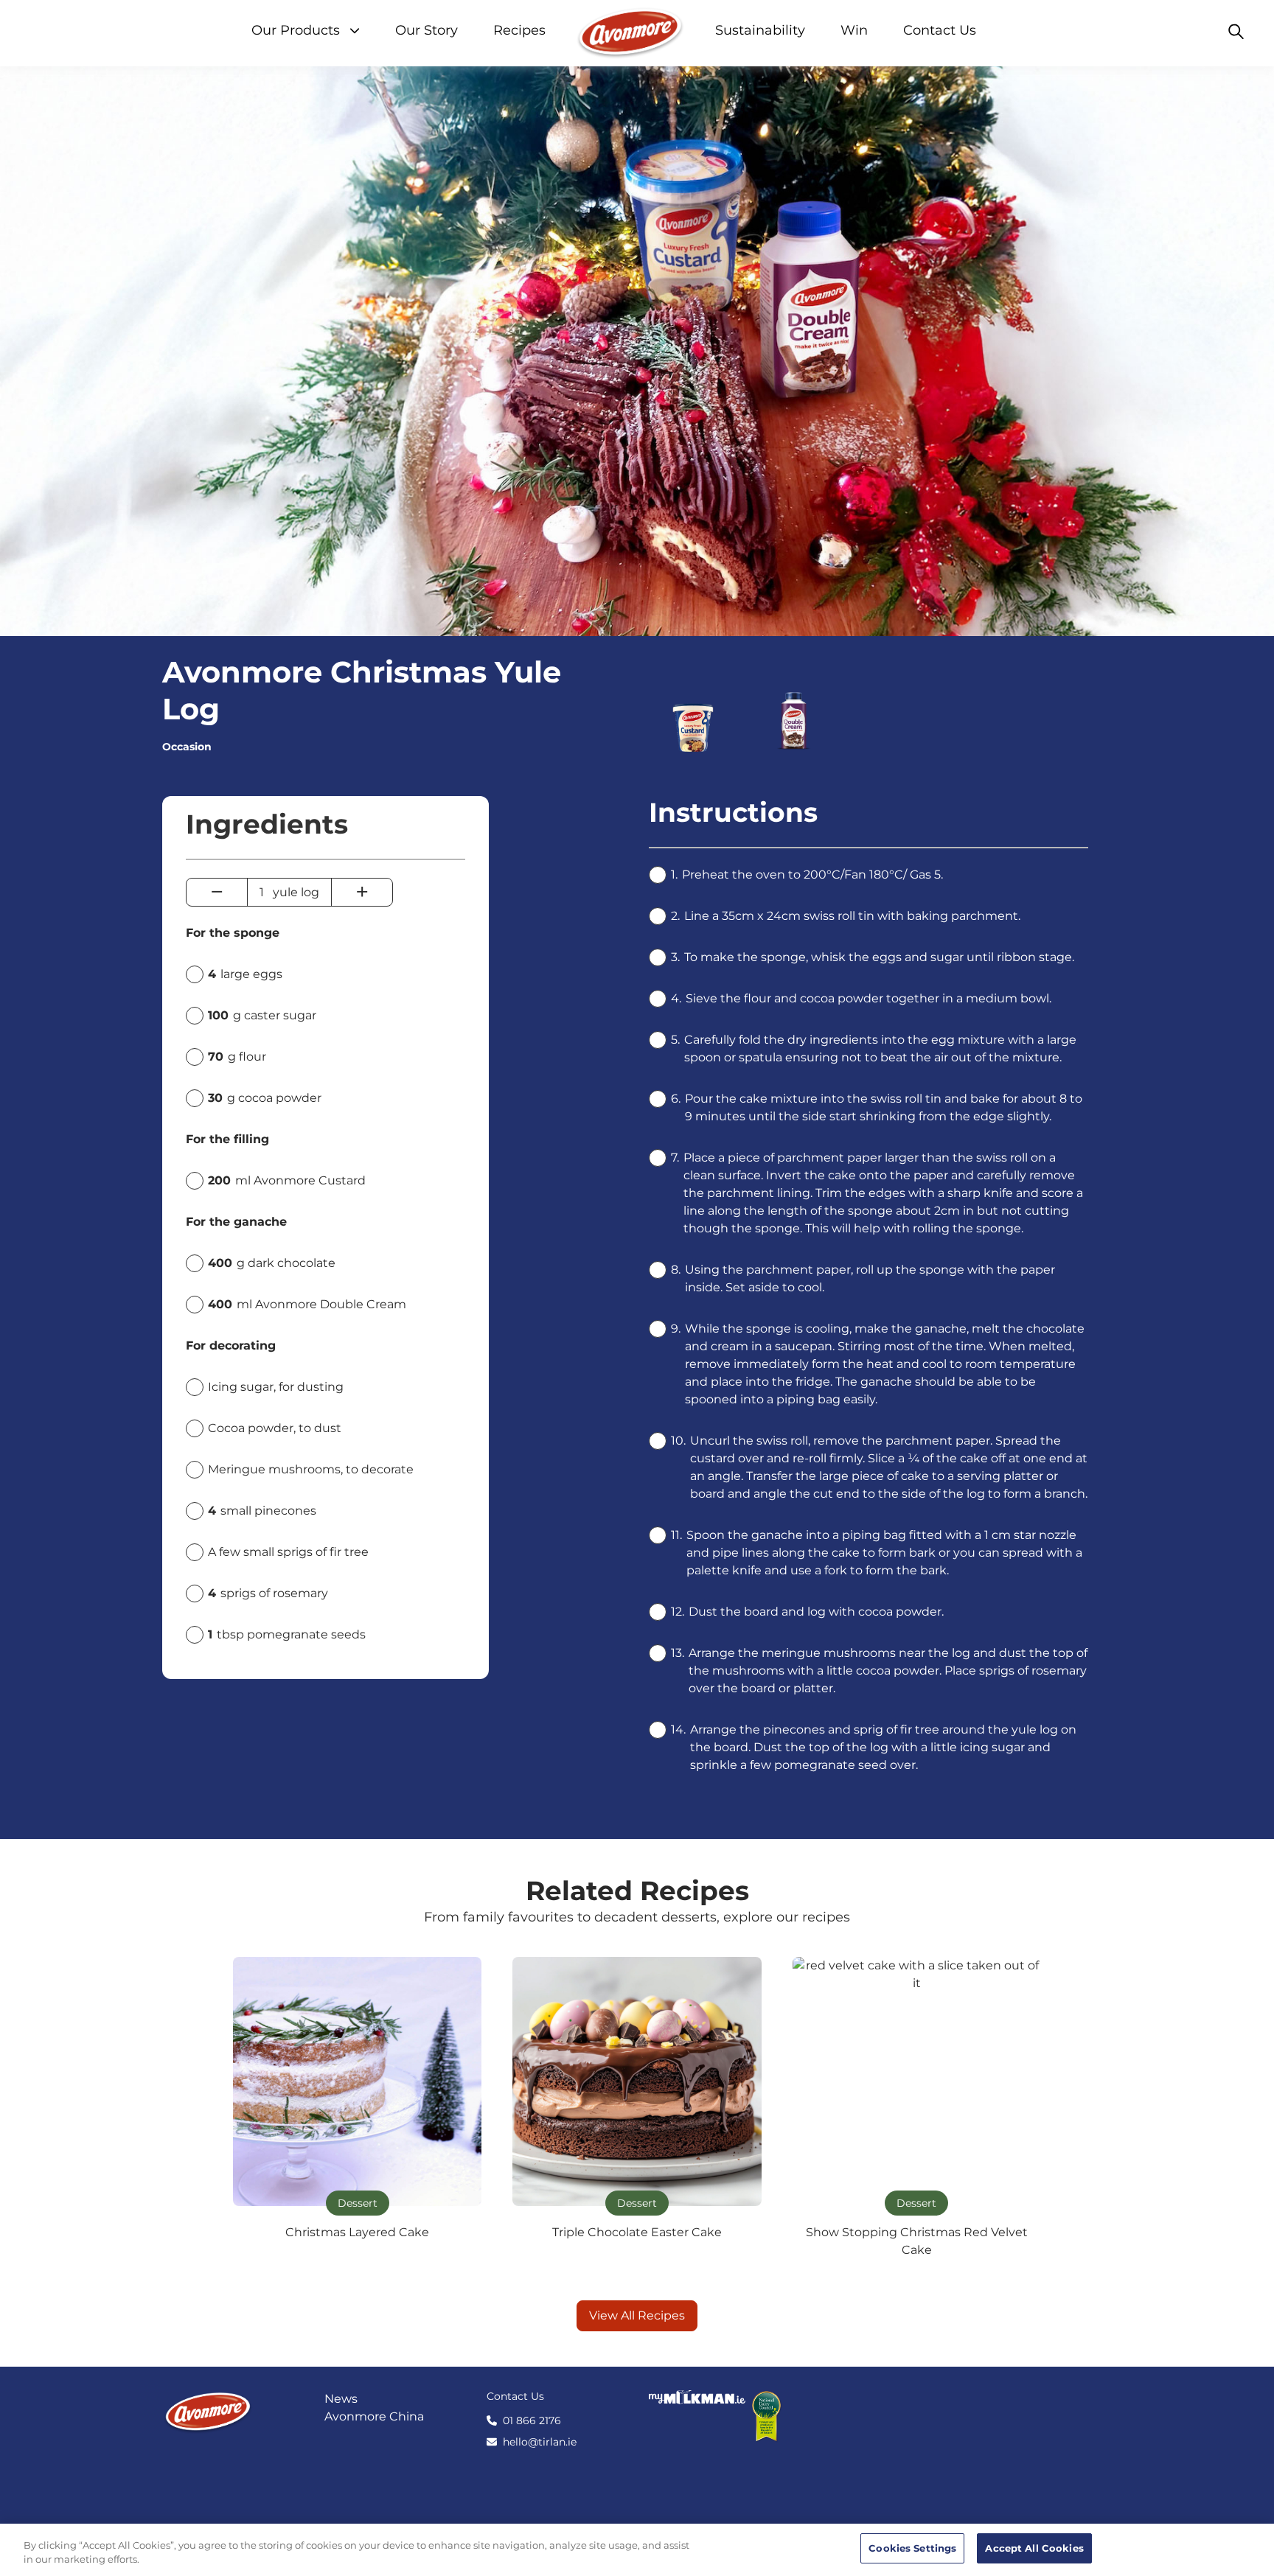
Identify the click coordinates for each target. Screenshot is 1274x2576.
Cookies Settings (912, 2548)
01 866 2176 (532, 2420)
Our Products (297, 30)
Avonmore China (374, 2416)
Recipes (519, 30)
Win (854, 30)
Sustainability (760, 30)
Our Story (427, 30)
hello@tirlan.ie (540, 2442)
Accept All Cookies (1034, 2548)
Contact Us (940, 30)
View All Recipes (637, 2315)
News (341, 2399)
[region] (637, 2550)
